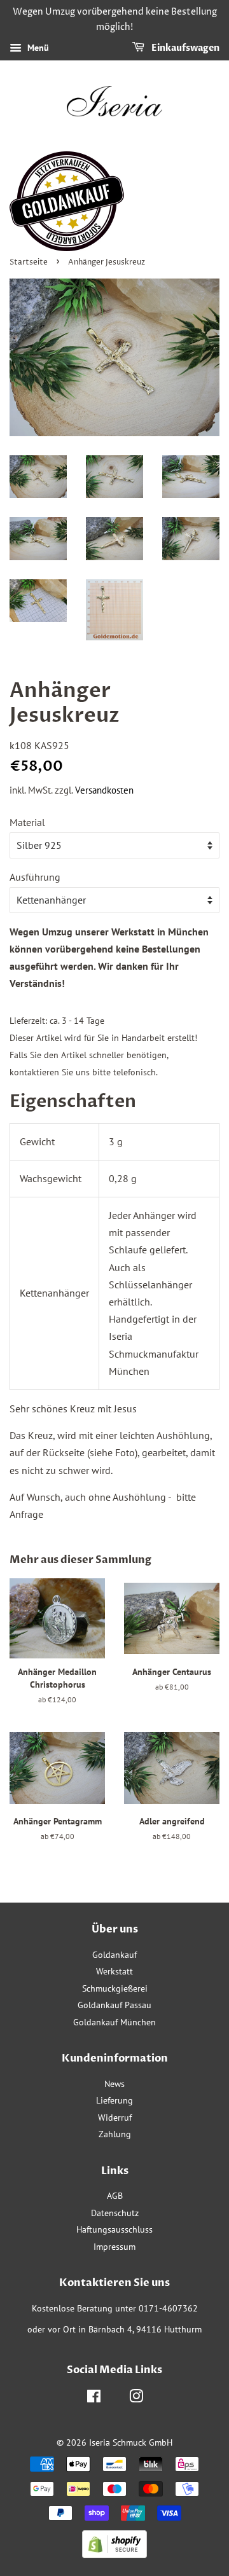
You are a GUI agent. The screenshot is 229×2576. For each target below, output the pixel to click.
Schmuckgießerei (115, 1988)
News (114, 2084)
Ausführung (35, 877)
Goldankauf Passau (114, 2005)
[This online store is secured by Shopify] (114, 2554)
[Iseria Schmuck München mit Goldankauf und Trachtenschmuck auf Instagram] (136, 2399)
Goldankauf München (114, 2022)
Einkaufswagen (184, 48)
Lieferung (114, 2100)
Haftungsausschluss (114, 2229)
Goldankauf (114, 1955)
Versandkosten (104, 790)
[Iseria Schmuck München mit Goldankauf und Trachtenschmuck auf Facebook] (94, 2399)
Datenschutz (115, 2213)
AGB (115, 2196)
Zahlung (115, 2134)
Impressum (114, 2247)
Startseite (29, 262)
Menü (37, 48)
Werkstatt (114, 1971)
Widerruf (115, 2118)
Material (27, 822)
